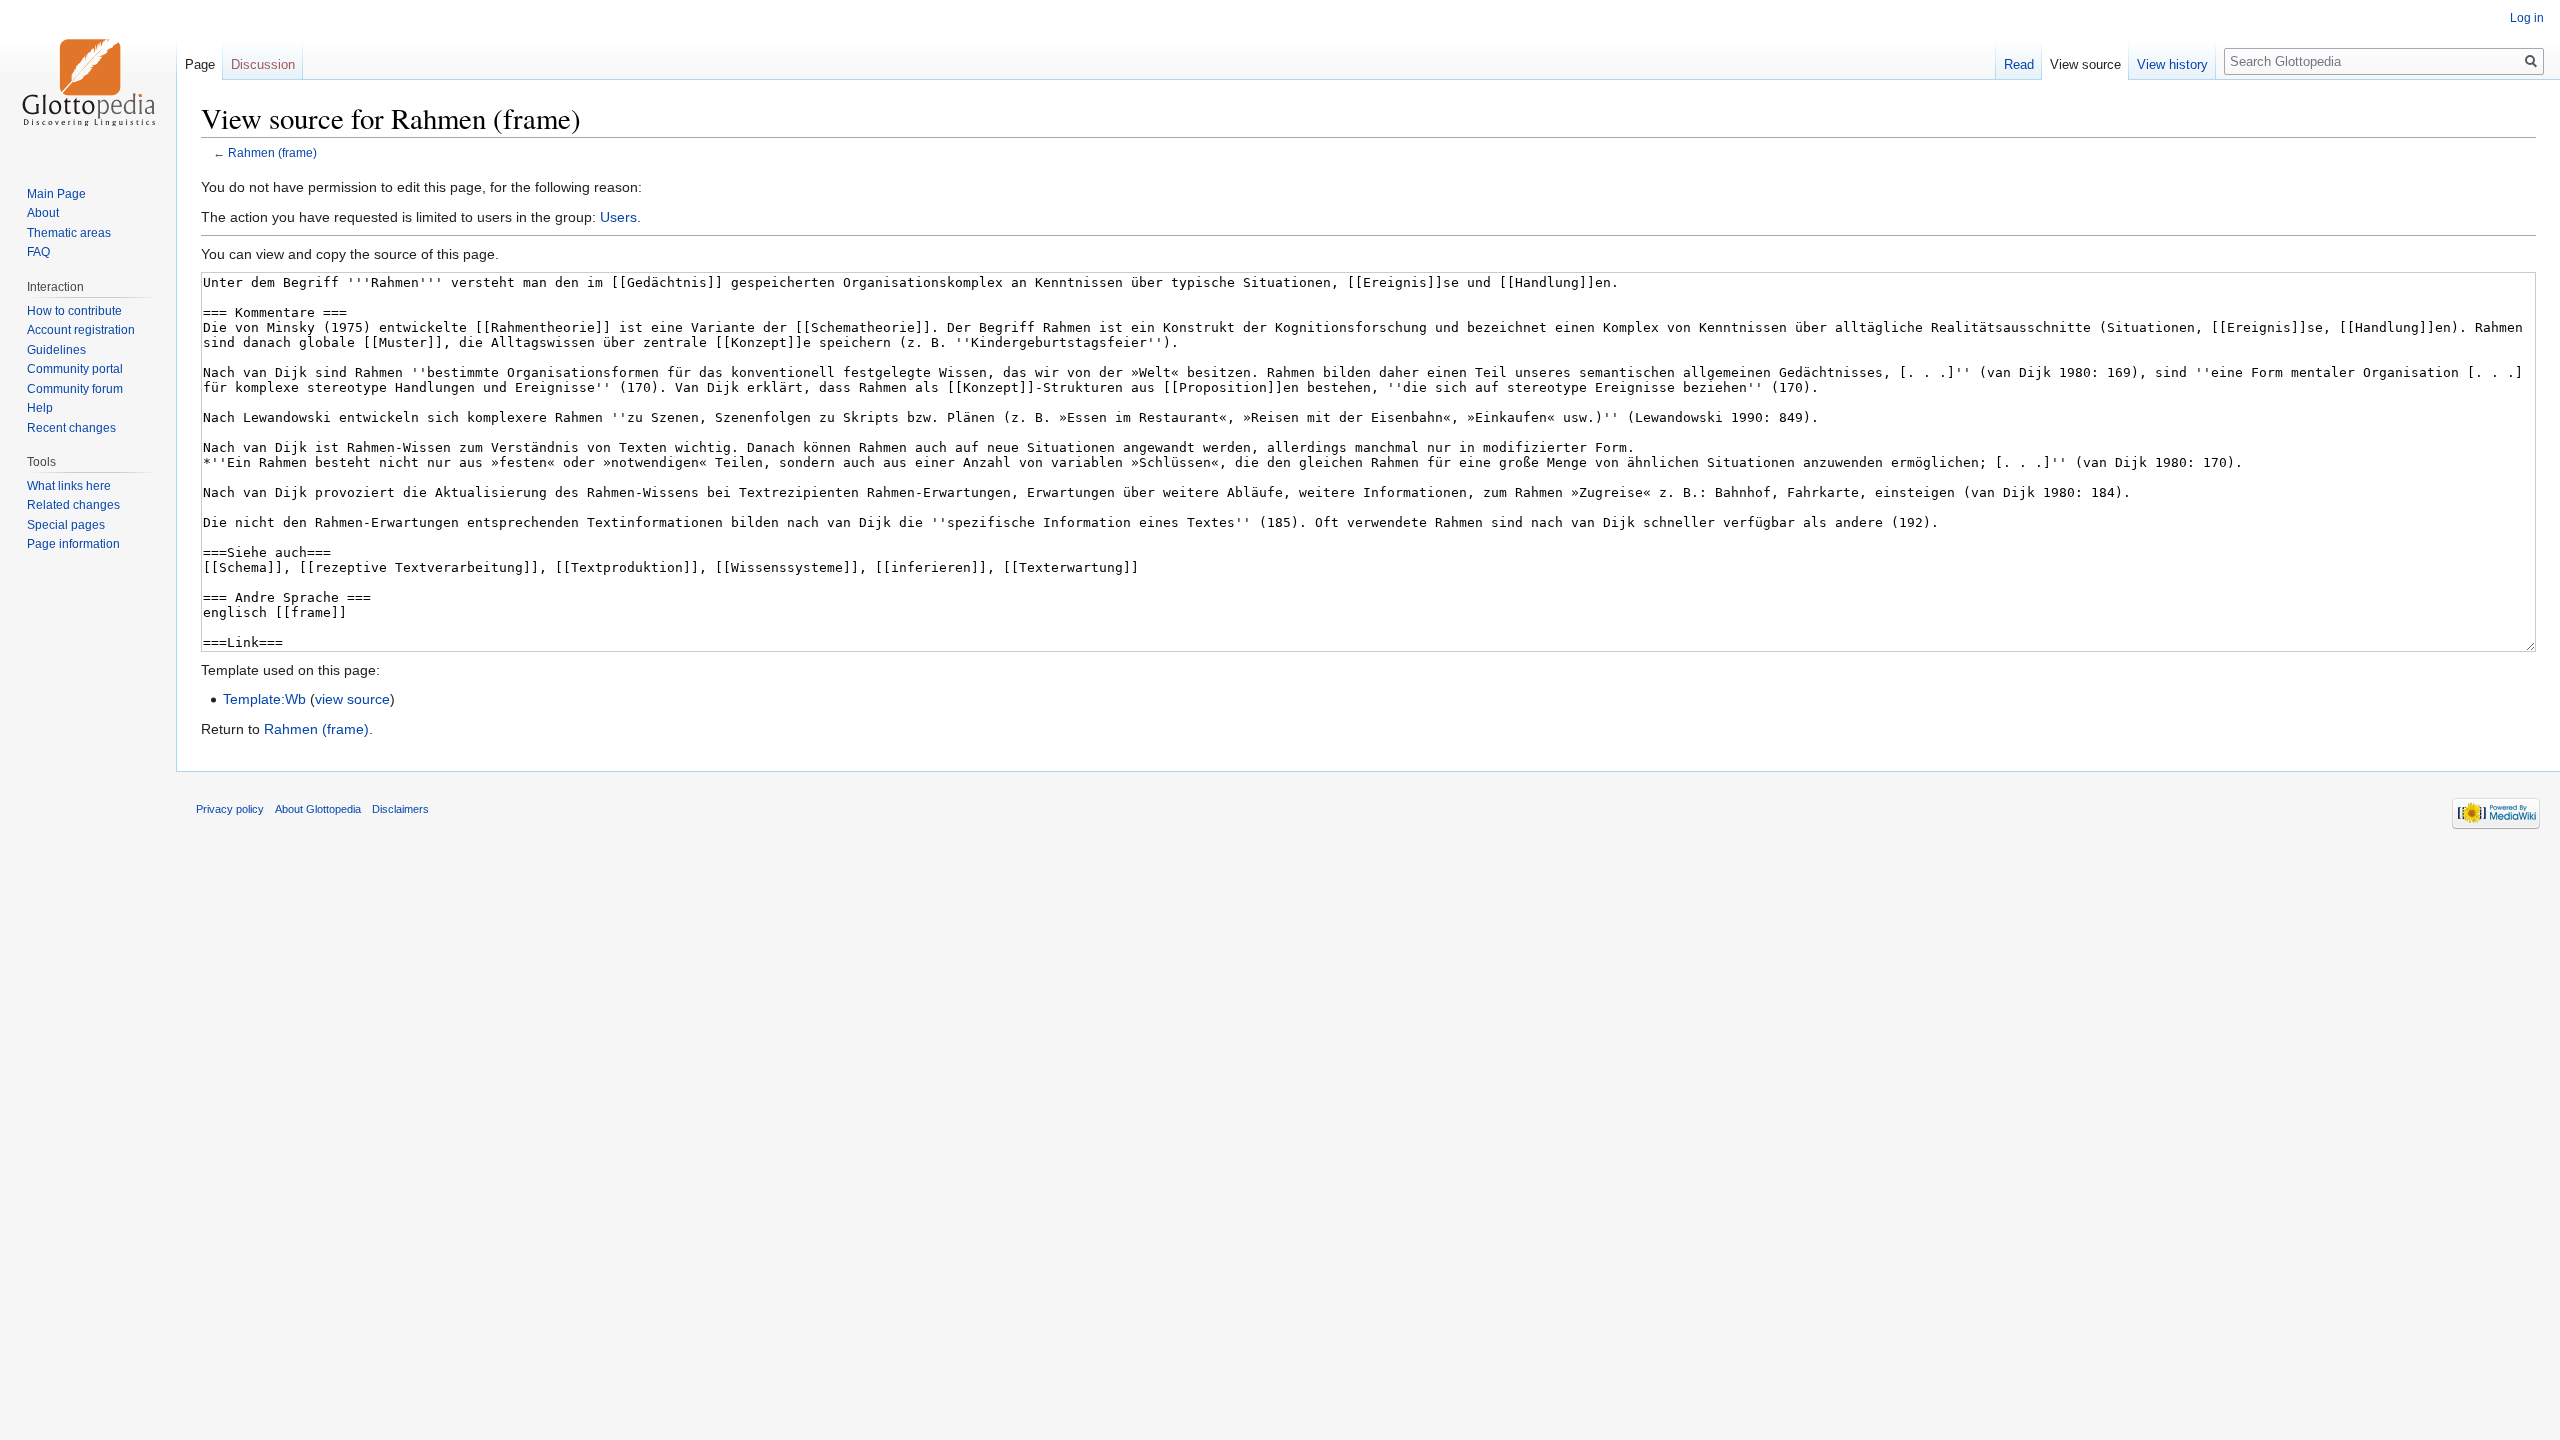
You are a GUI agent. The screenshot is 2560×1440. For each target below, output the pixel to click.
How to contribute (74, 311)
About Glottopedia (318, 809)
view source (352, 699)
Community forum (75, 389)
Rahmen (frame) (272, 152)
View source (2085, 64)
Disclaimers (400, 809)
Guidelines (56, 350)
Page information (73, 544)
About (43, 213)
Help (40, 408)
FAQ (38, 252)
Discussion (263, 64)
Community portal (75, 369)
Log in (2527, 18)
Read (2019, 64)
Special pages (66, 525)
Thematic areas (69, 233)
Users (618, 217)
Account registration (81, 330)
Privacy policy (230, 809)
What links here (69, 486)
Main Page (56, 194)
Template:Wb (264, 699)
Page (200, 64)
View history (2172, 64)
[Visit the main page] (88, 80)
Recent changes (71, 428)
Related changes (73, 505)
